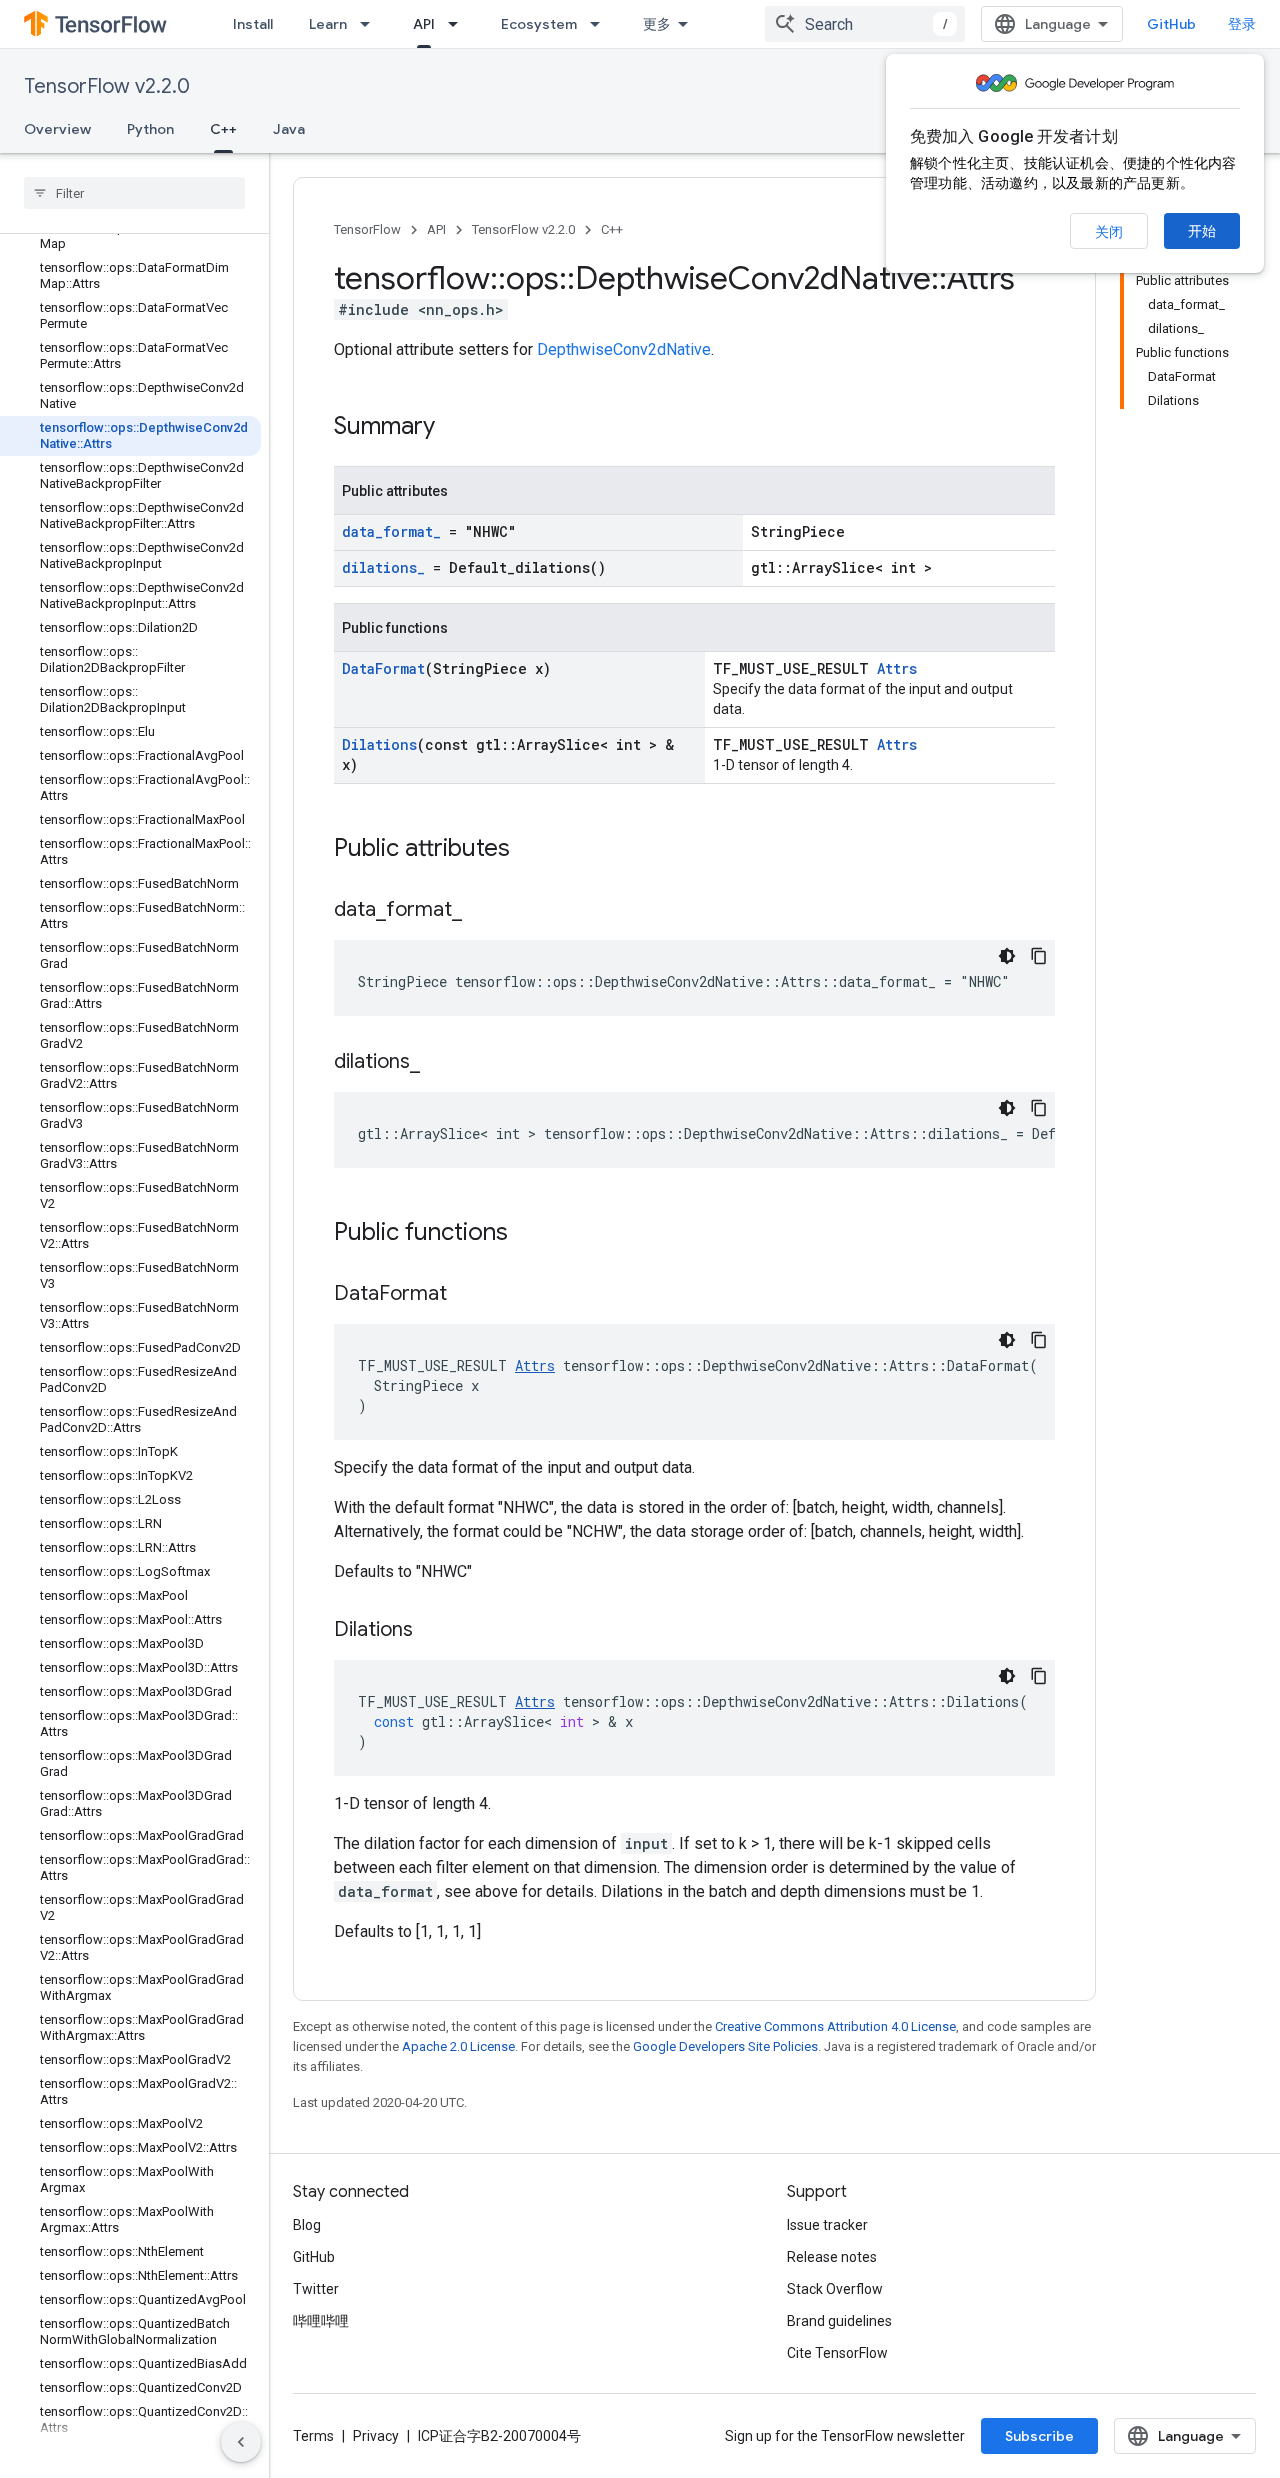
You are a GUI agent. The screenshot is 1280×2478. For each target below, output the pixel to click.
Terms (313, 2436)
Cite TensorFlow (837, 2353)
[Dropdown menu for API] (459, 24)
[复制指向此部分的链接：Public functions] (528, 1234)
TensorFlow (367, 229)
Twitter (316, 2289)
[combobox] (865, 24)
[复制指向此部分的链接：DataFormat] (467, 1295)
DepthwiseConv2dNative (624, 349)
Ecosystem (539, 24)
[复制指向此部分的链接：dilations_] (440, 1063)
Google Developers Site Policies (725, 2046)
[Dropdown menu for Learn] (371, 24)
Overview (57, 129)
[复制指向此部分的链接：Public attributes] (530, 850)
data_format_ (391, 531)
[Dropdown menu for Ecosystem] (601, 24)
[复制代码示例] (1039, 956)
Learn (328, 24)
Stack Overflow (835, 2289)
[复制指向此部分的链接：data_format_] (482, 911)
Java (289, 129)
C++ (223, 129)
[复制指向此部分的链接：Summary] (455, 428)
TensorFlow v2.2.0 (107, 86)
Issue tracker (827, 2225)
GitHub (1171, 24)
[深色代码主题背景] (1007, 956)
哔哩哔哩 (321, 2321)
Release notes (832, 2257)
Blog (307, 2225)
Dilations (379, 744)
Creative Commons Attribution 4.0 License (835, 2026)
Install (253, 24)
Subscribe (1039, 2436)
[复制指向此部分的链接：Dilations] (433, 1631)
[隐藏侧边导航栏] (241, 2442)
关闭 (1109, 232)
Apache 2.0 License (458, 2046)
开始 (1202, 231)
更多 (657, 24)
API (424, 24)
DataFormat (383, 668)
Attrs (897, 668)
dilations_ (383, 567)
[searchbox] (134, 193)
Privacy (376, 2436)
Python (150, 129)
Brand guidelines (839, 2321)
